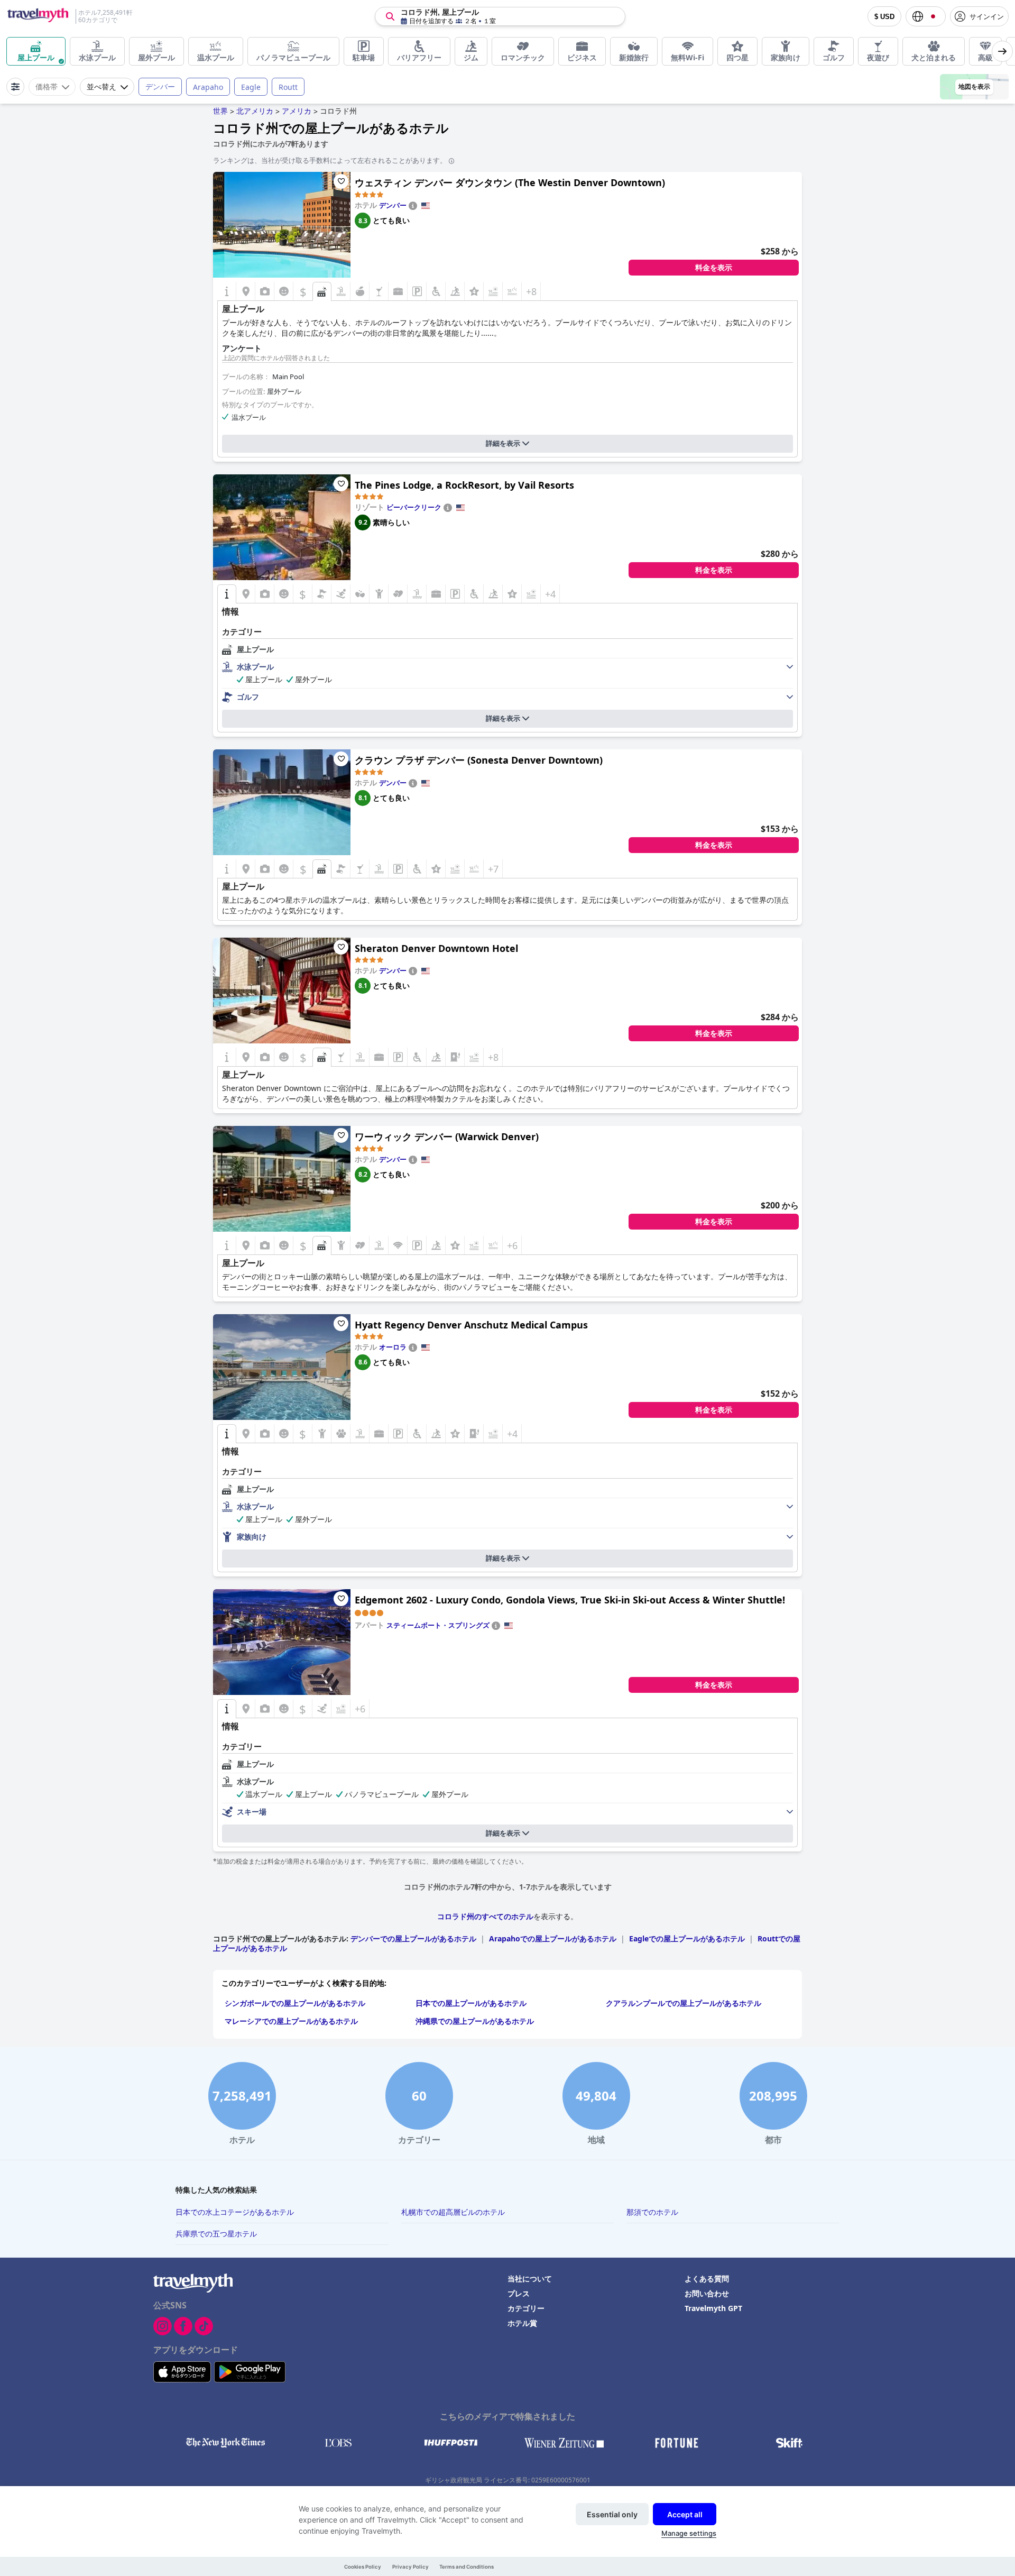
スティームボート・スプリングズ (438, 1625)
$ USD (884, 17)
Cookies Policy (363, 2567)
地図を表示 (974, 87)
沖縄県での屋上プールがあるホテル (475, 2021)
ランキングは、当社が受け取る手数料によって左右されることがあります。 (330, 160)
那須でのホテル (652, 2212)
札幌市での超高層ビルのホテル (453, 2212)
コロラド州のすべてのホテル (485, 1916)
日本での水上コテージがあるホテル (235, 2212)
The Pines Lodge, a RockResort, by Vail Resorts (464, 485)
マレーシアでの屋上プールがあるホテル (291, 2021)
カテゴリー (526, 2308)
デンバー (160, 86)
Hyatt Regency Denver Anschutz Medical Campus (471, 1325)
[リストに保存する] (341, 181)
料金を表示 (714, 268)
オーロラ (393, 1347)
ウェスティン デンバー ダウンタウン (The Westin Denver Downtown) (510, 182)
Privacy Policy (410, 2567)
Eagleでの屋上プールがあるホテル (687, 1938)
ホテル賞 (522, 2323)
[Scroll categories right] (1002, 51)
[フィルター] (15, 87)
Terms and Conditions (467, 2567)
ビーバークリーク (414, 507)
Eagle (251, 87)
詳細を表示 (503, 443)
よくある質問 (707, 2279)
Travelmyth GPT (713, 2308)
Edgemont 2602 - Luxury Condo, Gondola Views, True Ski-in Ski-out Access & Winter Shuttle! (570, 1600)
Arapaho (208, 87)
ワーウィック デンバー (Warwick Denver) (447, 1136)
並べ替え (101, 87)
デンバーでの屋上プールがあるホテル (413, 1938)
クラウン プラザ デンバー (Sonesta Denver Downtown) (479, 760)
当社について (530, 2279)
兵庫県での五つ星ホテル (216, 2234)
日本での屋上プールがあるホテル (471, 2003)
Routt (288, 87)
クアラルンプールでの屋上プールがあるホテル (684, 2003)
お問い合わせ (707, 2293)
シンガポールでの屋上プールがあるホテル (295, 2003)
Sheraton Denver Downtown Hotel (436, 948)
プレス (519, 2293)
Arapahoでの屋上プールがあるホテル (553, 1938)
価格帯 (47, 87)
